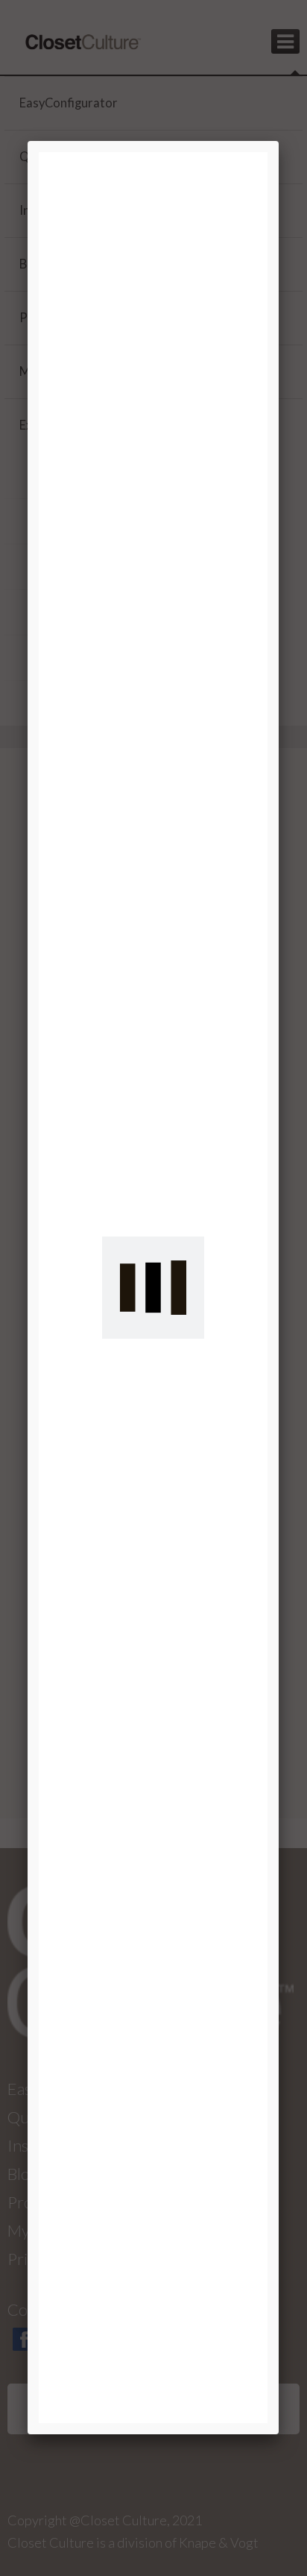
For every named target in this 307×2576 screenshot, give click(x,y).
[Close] (279, 141)
